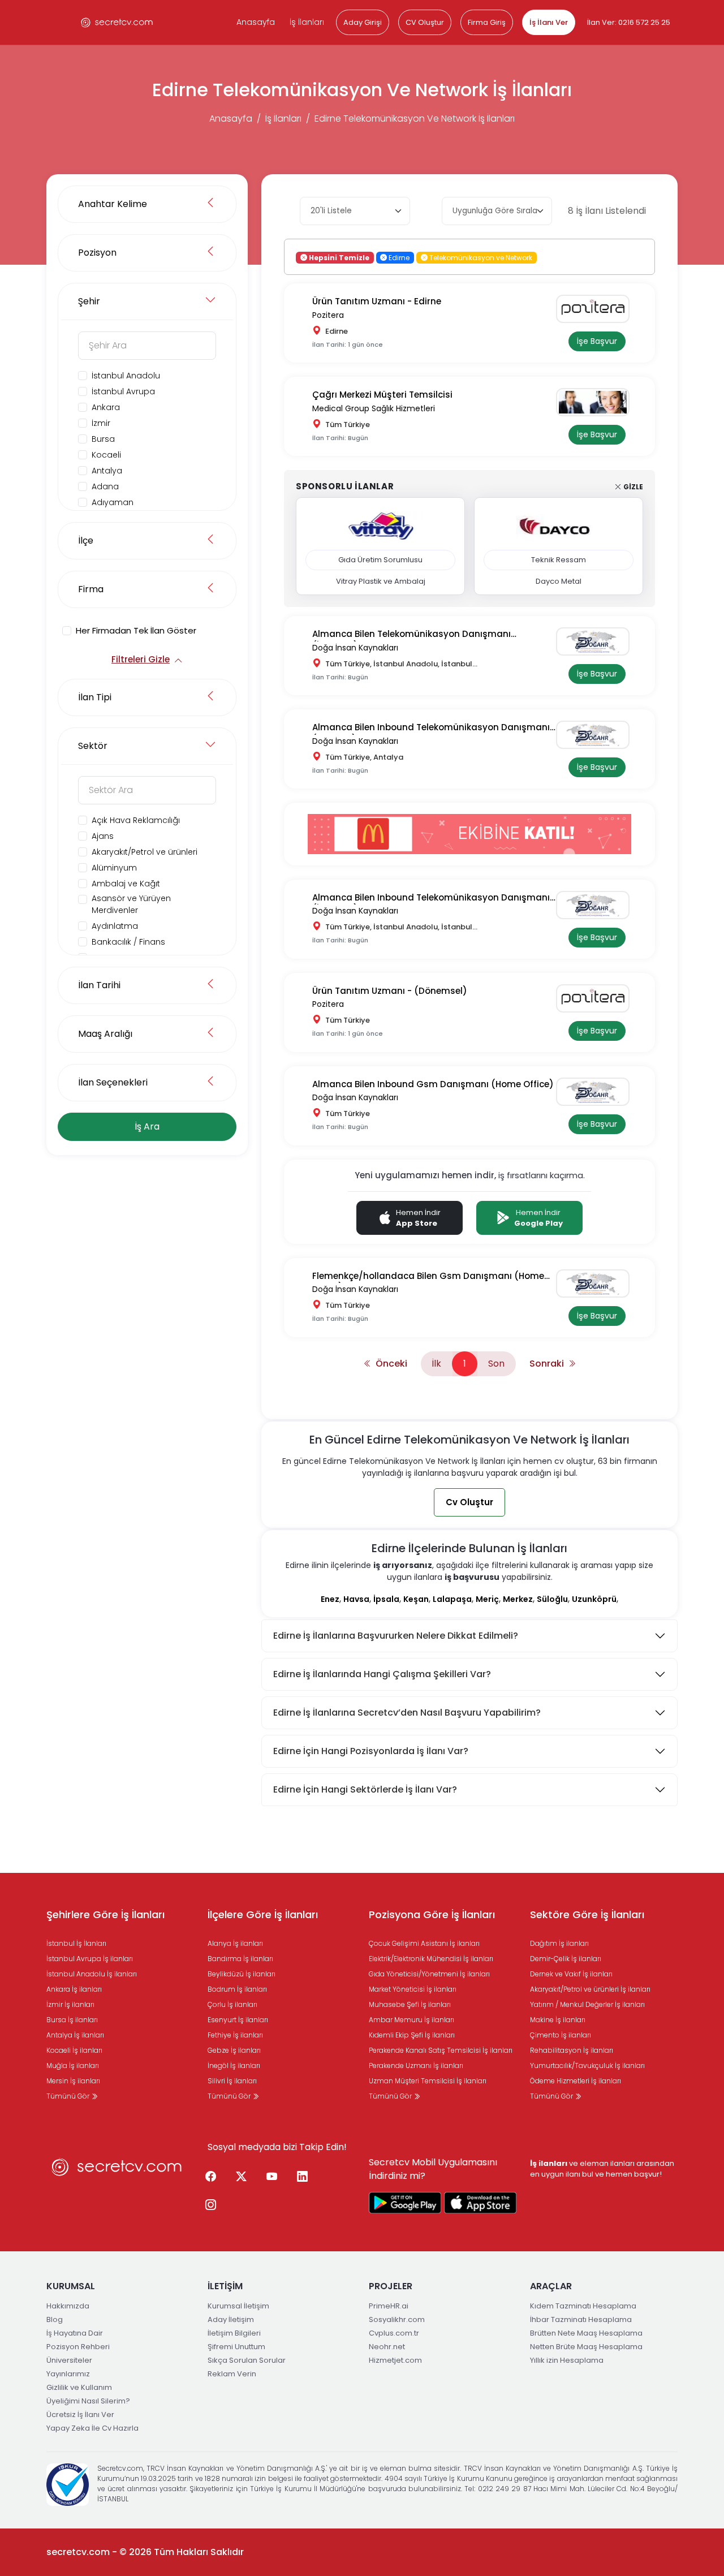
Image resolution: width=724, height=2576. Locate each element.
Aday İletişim (231, 2319)
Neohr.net (387, 2347)
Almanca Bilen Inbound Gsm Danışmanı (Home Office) (433, 1084)
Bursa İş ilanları (72, 2020)
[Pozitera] (597, 309)
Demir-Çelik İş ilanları (566, 1959)
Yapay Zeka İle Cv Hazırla (92, 2428)
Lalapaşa (452, 1599)
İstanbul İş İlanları (76, 1943)
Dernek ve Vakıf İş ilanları (571, 1974)
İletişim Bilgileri (234, 2333)
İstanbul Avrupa (123, 391)
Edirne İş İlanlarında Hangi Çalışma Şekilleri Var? (382, 1674)
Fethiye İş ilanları (235, 2035)
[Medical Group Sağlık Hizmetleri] (597, 402)
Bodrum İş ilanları (237, 1989)
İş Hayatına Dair (75, 2333)
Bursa (103, 439)
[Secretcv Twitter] (241, 2177)
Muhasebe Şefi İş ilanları (410, 2004)
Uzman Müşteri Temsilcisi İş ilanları (428, 2081)
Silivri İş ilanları (232, 2081)
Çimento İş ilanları (561, 2035)
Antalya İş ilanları (75, 2035)
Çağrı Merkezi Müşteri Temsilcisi (382, 395)
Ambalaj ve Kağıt (126, 884)
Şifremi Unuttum (236, 2347)
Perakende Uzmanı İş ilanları (416, 2065)
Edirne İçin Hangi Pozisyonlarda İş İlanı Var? (371, 1751)
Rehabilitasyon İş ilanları (572, 2050)
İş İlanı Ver (549, 22)
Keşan (416, 1599)
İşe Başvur (597, 341)
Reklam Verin (232, 2374)
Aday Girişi (363, 22)
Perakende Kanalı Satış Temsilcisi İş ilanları (441, 2050)
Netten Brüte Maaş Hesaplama (586, 2347)
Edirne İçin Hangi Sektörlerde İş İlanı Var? (365, 1789)
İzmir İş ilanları (70, 2004)
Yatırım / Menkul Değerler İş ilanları (587, 2004)
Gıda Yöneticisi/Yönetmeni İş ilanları (429, 1974)
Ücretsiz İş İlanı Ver (80, 2415)
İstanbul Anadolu (126, 376)
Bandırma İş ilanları (240, 1959)
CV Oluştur (425, 22)
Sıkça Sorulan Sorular (247, 2360)
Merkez (518, 1599)
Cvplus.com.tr (394, 2333)
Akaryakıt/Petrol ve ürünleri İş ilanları (590, 1989)
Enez (330, 1599)
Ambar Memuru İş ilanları (411, 2020)
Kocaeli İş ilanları (74, 2050)
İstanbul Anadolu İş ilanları (92, 1974)
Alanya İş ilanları (235, 1943)
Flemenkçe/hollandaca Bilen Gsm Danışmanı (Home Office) (428, 1276)
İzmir (101, 423)
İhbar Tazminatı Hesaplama (581, 2319)
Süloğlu (552, 1599)
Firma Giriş (487, 22)
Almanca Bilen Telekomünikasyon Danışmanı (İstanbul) (411, 634)
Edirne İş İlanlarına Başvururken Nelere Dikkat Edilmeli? (396, 1636)
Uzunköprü (594, 1599)
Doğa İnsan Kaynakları (355, 648)
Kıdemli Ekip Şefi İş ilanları (412, 2035)
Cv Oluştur (469, 1502)
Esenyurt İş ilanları (238, 2020)
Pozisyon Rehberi (78, 2347)
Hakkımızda (68, 2306)
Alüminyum (114, 868)
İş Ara (147, 1127)
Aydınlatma (115, 926)
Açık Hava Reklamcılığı (136, 820)
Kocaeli (106, 455)
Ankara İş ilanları (74, 1989)
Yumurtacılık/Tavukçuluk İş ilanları (587, 2065)
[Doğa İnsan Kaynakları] (597, 641)
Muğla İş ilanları (73, 2065)
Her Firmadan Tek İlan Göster (136, 630)
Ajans (103, 836)
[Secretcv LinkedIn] (302, 2177)
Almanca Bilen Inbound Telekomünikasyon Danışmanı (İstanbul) (431, 898)
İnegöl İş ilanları (234, 2065)
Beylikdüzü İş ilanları (242, 1974)
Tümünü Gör (69, 2096)
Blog (55, 2319)
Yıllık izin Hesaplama (567, 2360)
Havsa (356, 1599)
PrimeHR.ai (389, 2306)
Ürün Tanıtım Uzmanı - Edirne (377, 301)
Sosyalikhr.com (397, 2319)
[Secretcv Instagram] (210, 2205)
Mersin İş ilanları (73, 2081)
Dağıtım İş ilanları (559, 1943)
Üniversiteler (69, 2360)
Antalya (107, 471)
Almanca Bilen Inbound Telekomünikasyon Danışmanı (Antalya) (431, 728)
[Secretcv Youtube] (271, 2177)
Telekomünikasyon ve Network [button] (480, 257)
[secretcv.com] (117, 22)
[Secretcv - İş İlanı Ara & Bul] (405, 2203)
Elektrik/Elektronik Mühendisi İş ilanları (431, 1959)
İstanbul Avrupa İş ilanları (90, 1959)
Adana (105, 486)
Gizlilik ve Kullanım (79, 2387)
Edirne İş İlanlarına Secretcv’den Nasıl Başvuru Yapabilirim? (407, 1713)
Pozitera (328, 315)
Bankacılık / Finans (128, 942)
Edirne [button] (398, 257)
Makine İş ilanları (558, 2020)
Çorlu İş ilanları (232, 2004)
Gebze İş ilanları (234, 2050)
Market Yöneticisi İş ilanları (413, 1989)
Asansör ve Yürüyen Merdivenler (131, 904)
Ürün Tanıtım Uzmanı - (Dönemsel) (390, 991)
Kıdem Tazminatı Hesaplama (583, 2306)
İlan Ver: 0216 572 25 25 (629, 22)
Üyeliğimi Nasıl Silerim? (88, 2401)
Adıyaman (113, 502)
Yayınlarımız (68, 2374)
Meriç (487, 1599)
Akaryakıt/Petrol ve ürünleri (145, 852)
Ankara (106, 407)
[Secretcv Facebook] (210, 2177)
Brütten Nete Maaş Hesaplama (586, 2333)
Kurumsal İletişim (238, 2306)
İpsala (386, 1599)
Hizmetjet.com (395, 2360)
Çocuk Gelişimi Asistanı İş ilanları (424, 1943)
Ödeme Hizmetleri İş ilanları (576, 2081)
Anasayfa (256, 22)
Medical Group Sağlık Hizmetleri (374, 408)
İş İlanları (307, 22)
